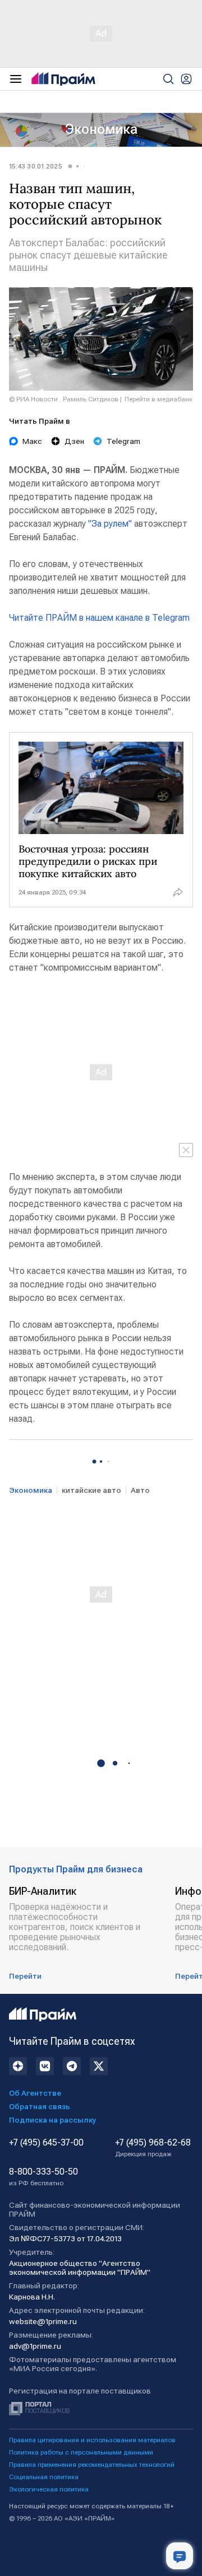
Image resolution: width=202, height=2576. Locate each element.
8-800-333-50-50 (43, 2177)
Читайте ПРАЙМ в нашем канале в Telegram (99, 618)
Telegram (123, 441)
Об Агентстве (35, 2093)
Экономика (101, 129)
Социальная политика (44, 2477)
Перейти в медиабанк (159, 399)
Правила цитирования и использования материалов (92, 2440)
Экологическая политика (49, 2489)
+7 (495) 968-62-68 (153, 2148)
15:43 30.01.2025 (36, 166)
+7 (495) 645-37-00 (46, 2143)
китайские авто (91, 1490)
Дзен (74, 441)
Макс (32, 441)
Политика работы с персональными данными (81, 2452)
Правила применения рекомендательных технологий (92, 2465)
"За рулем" (110, 524)
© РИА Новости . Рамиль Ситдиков (64, 399)
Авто (140, 1490)
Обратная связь (40, 2106)
